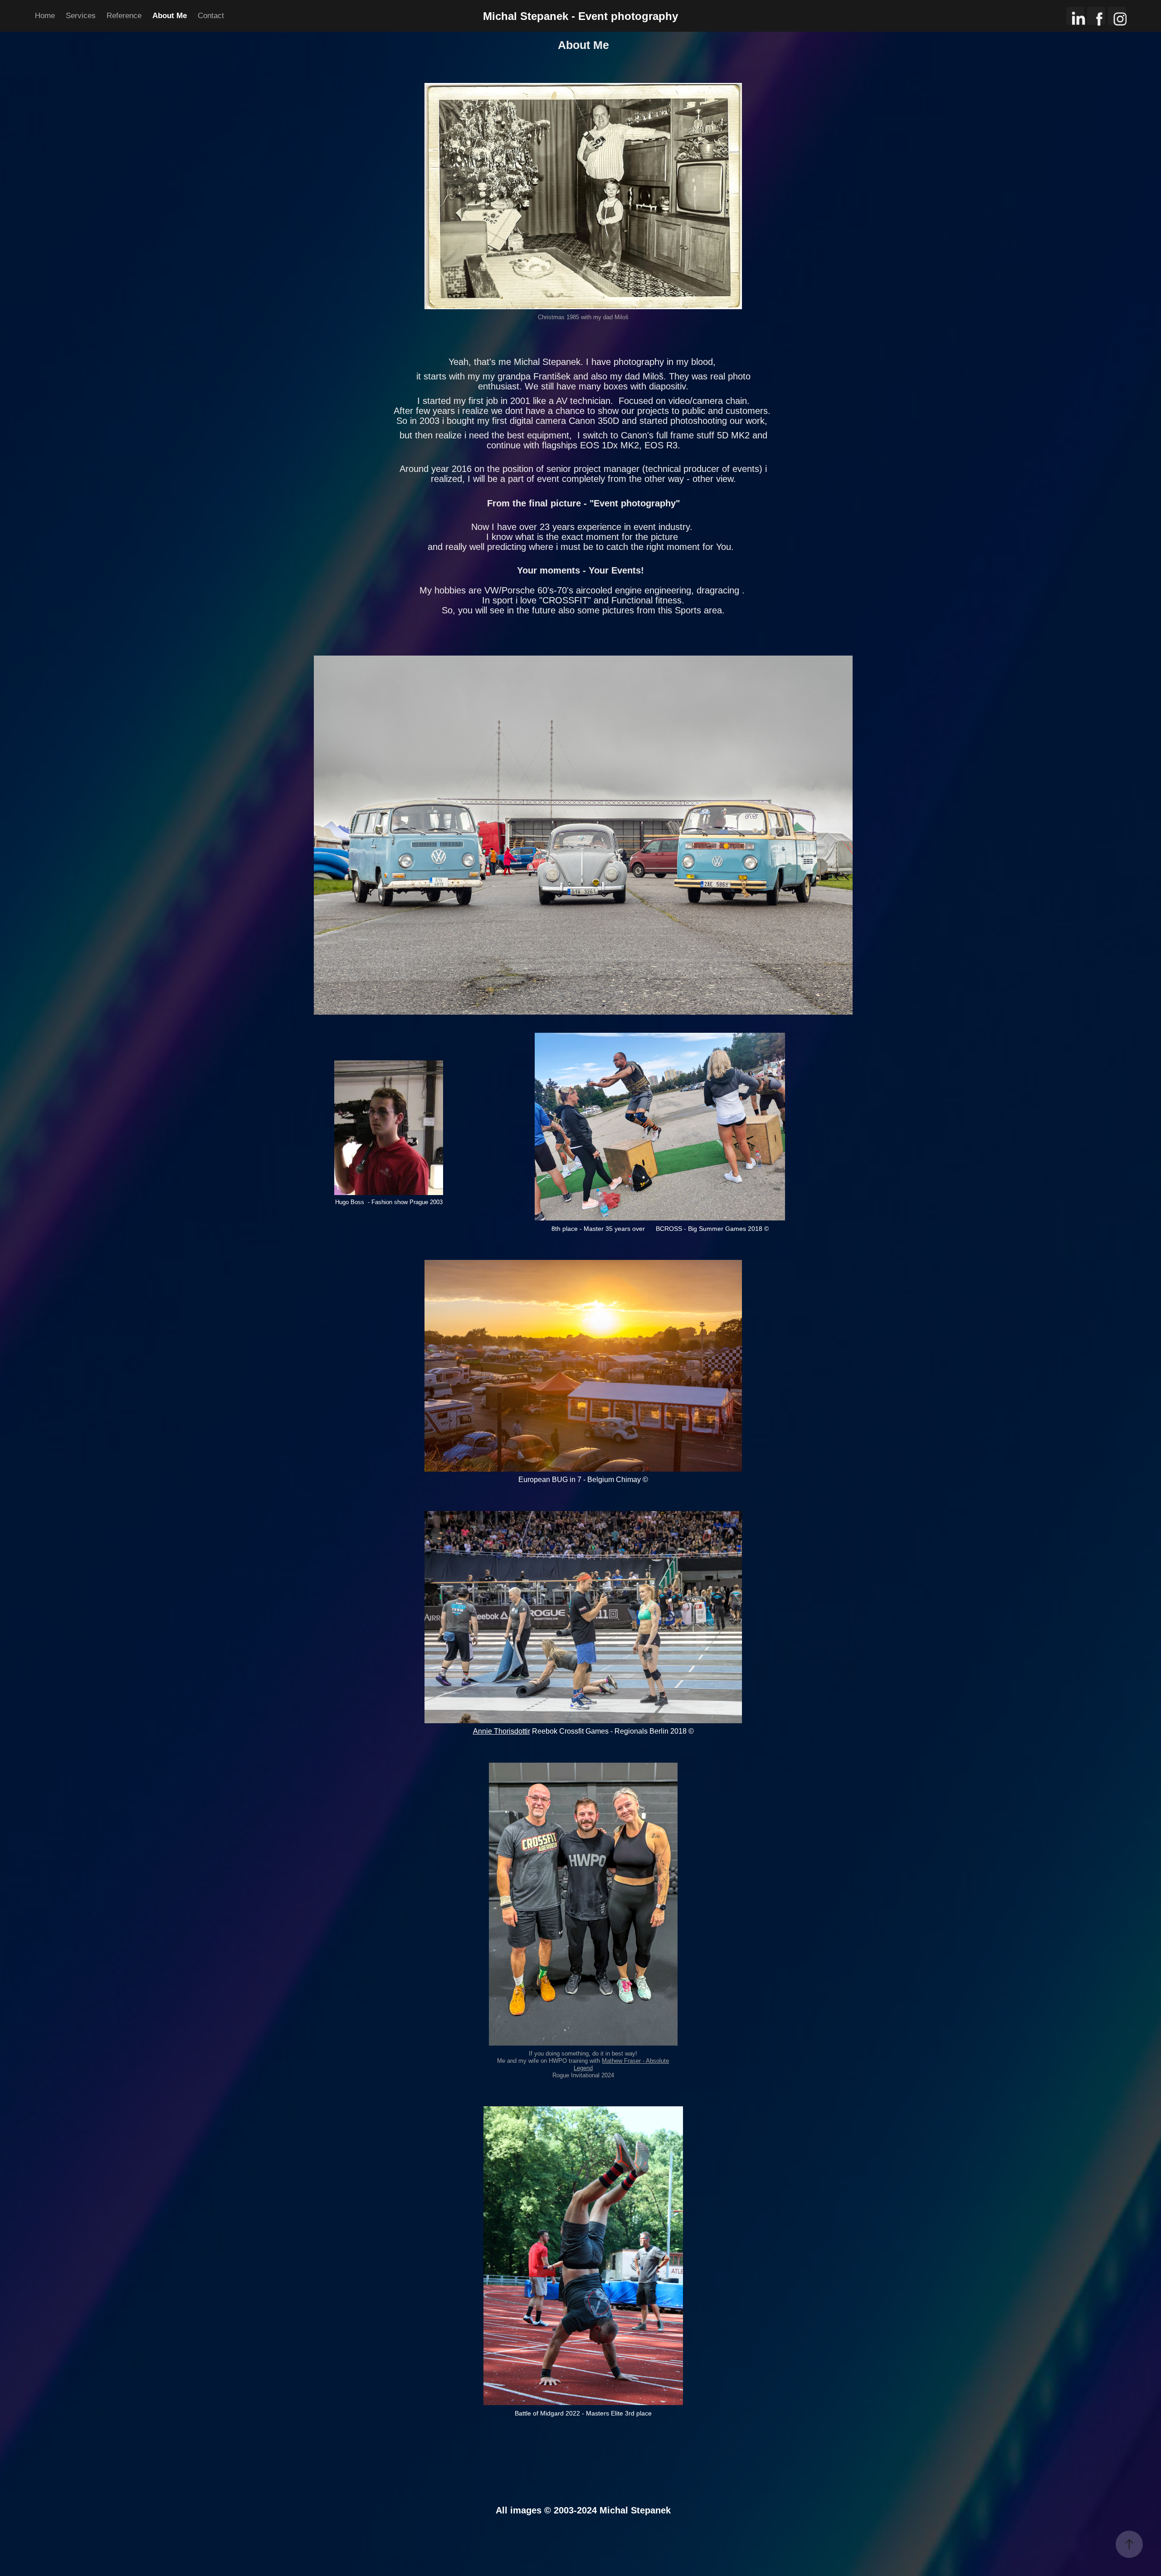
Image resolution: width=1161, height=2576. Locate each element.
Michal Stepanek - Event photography (580, 16)
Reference (124, 16)
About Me (170, 16)
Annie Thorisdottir (502, 1731)
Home (45, 16)
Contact (211, 16)
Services (81, 16)
